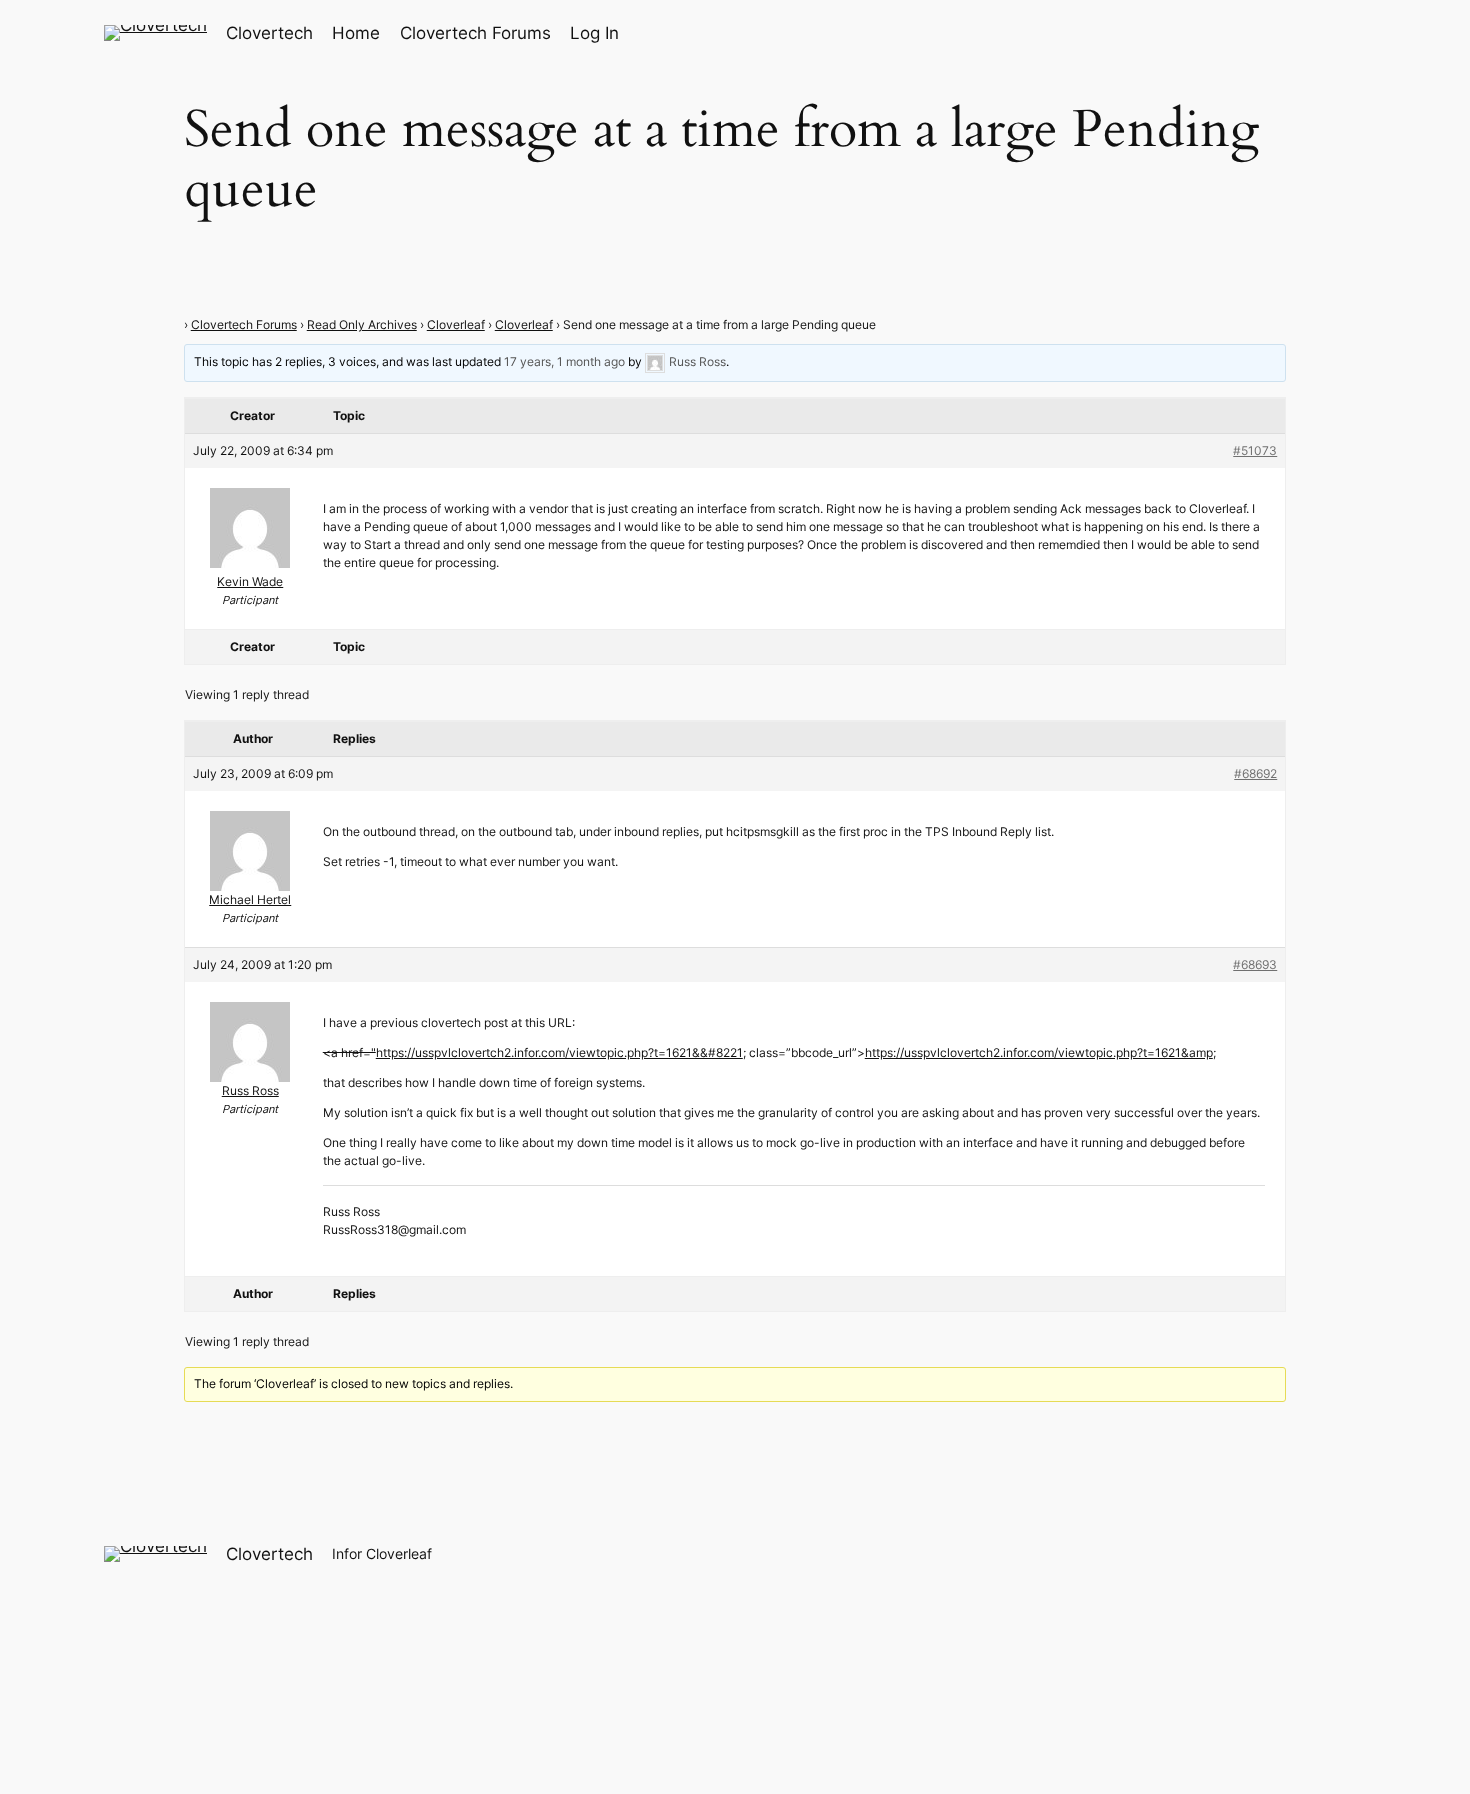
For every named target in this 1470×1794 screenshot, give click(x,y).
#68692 (1255, 773)
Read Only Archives (362, 324)
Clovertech (269, 33)
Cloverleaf (456, 324)
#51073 (1255, 450)
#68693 (1255, 964)
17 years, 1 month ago (564, 362)
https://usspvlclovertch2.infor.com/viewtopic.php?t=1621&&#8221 (559, 1052)
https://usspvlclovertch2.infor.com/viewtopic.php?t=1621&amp (1039, 1052)
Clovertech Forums (244, 324)
